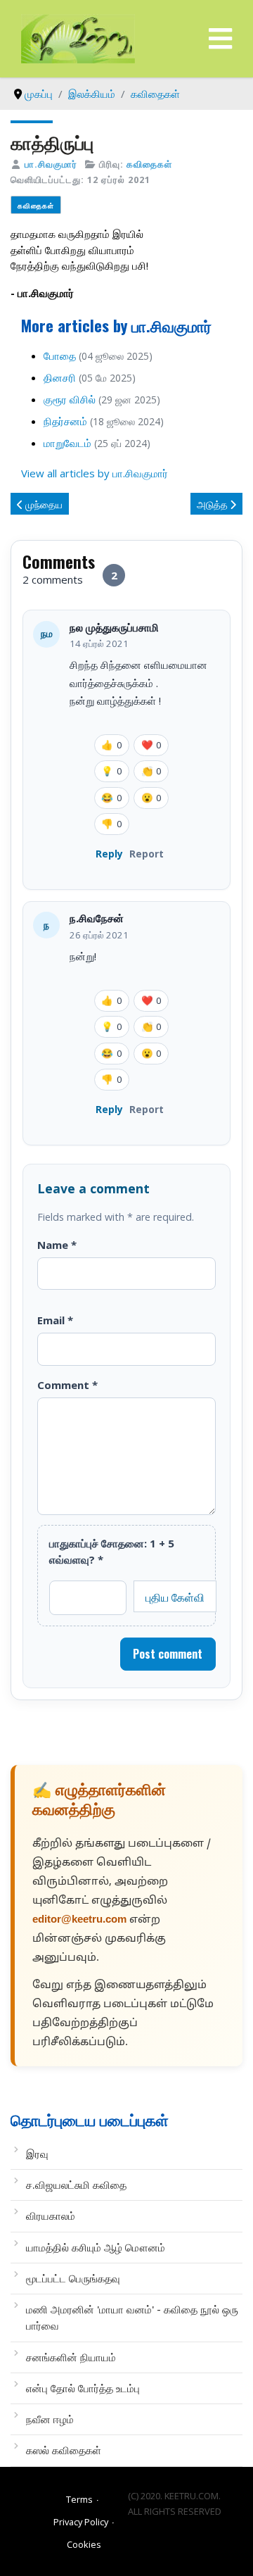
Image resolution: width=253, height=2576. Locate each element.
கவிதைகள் (149, 164)
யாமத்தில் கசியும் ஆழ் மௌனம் (96, 2247)
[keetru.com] (78, 37)
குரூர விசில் (70, 399)
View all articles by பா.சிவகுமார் (95, 473)
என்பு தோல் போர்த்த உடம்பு (83, 2388)
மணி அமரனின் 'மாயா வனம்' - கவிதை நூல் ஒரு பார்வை (132, 2317)
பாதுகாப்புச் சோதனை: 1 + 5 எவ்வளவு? (112, 1551)
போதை (60, 356)
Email (55, 1320)
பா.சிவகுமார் (51, 164)
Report (147, 854)
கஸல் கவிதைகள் (64, 2450)
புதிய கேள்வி (175, 1597)
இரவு (37, 2154)
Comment (67, 1385)
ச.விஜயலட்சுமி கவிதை (76, 2185)
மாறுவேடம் (67, 443)
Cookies (84, 2544)
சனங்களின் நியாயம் (71, 2357)
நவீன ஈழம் (50, 2419)
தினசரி (60, 377)
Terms (79, 2499)
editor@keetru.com (79, 1920)
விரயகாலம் (51, 2216)
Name (57, 1245)
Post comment (168, 1654)
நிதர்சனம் (65, 421)
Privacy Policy (81, 2522)
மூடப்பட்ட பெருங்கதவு (73, 2278)
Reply (109, 854)
